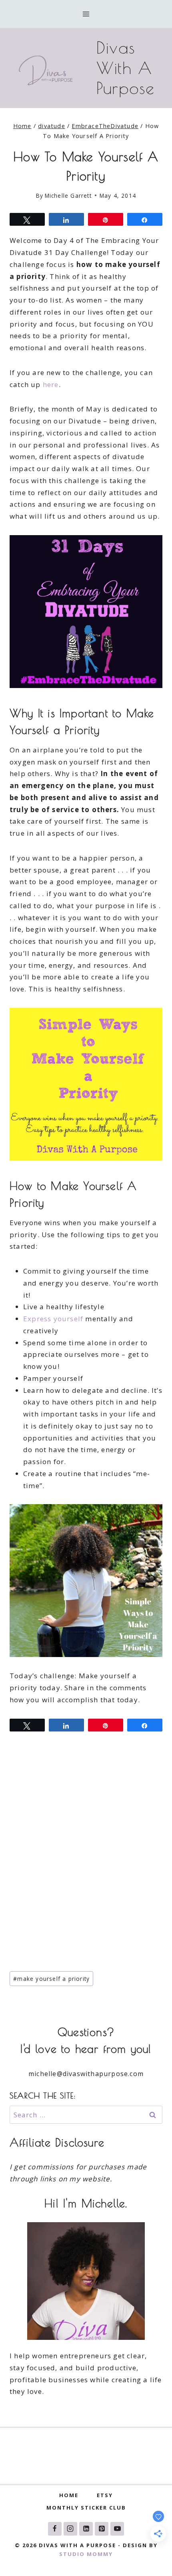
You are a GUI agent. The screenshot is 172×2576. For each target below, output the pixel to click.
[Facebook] (55, 2529)
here (51, 384)
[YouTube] (117, 2529)
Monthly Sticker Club (86, 2508)
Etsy (105, 2495)
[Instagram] (70, 2529)
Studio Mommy (86, 2554)
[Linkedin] (86, 2529)
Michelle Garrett (68, 196)
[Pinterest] (102, 2529)
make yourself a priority (51, 1979)
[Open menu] (86, 14)
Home (69, 2495)
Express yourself (53, 1319)
